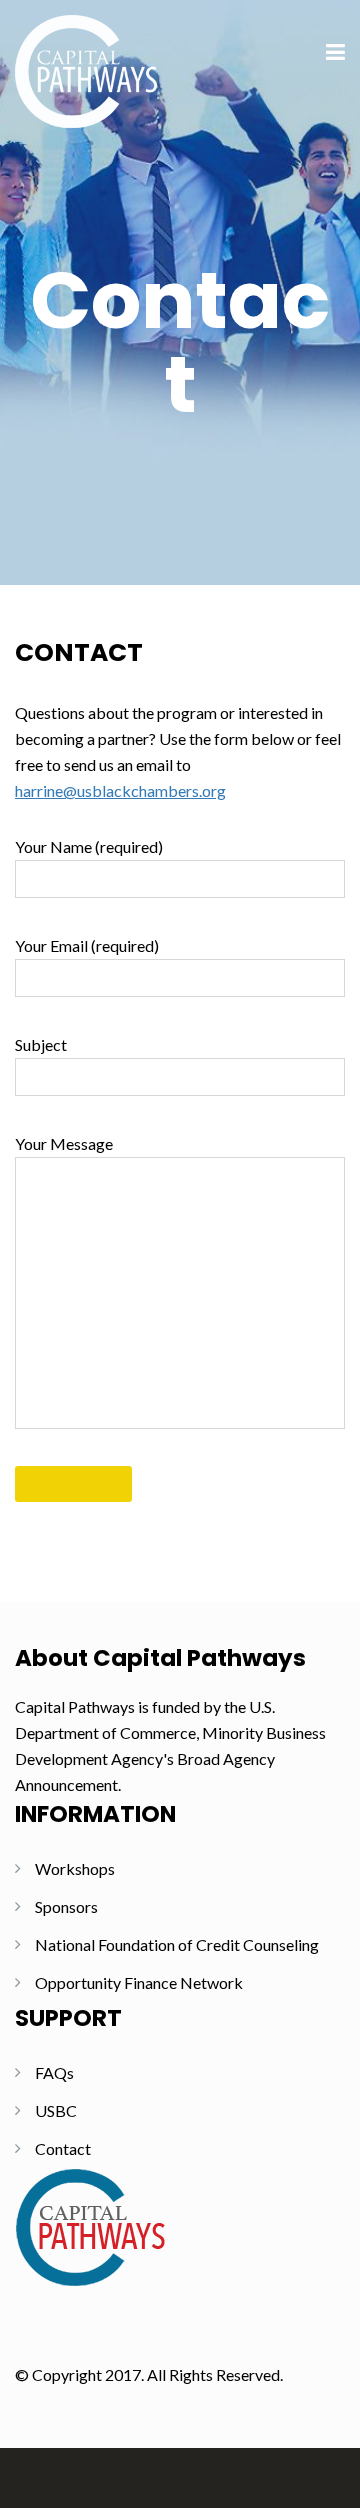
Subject (41, 1044)
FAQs (54, 2072)
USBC (56, 2110)
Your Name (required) (89, 846)
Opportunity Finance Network (139, 1982)
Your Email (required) (87, 945)
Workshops (75, 1868)
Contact (63, 2148)
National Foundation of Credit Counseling (177, 1944)
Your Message (64, 1143)
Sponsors (66, 1906)
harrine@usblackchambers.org (120, 790)
